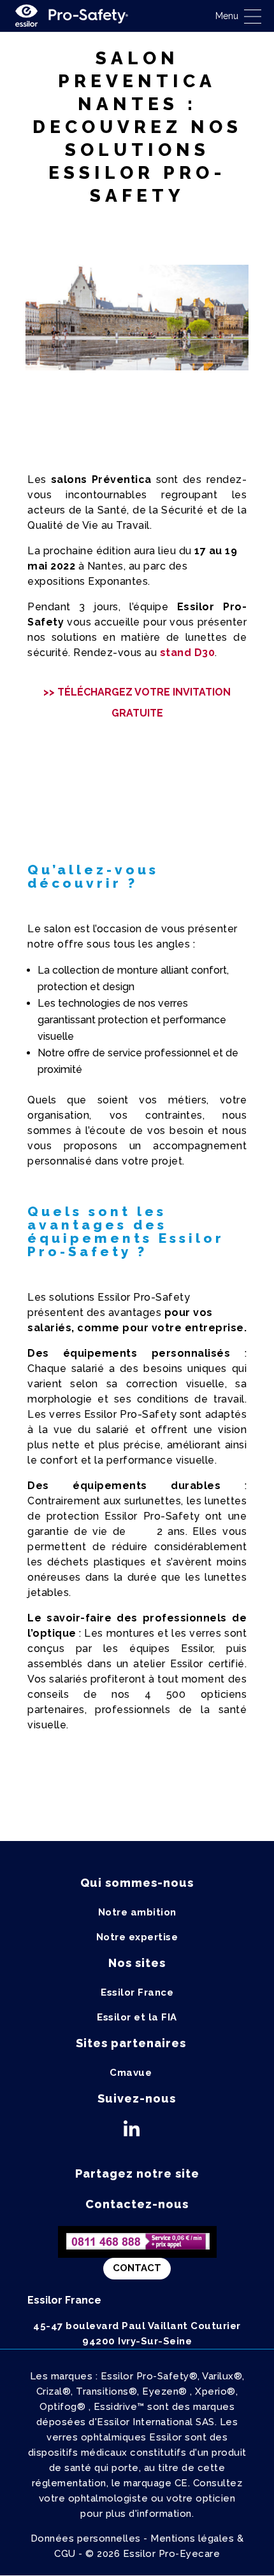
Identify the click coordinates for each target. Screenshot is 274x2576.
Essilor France (137, 1992)
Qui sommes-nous (137, 1883)
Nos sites (137, 1963)
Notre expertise (137, 1937)
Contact (137, 2268)
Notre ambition (137, 1912)
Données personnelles (86, 2538)
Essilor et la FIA (137, 2017)
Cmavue (131, 2073)
